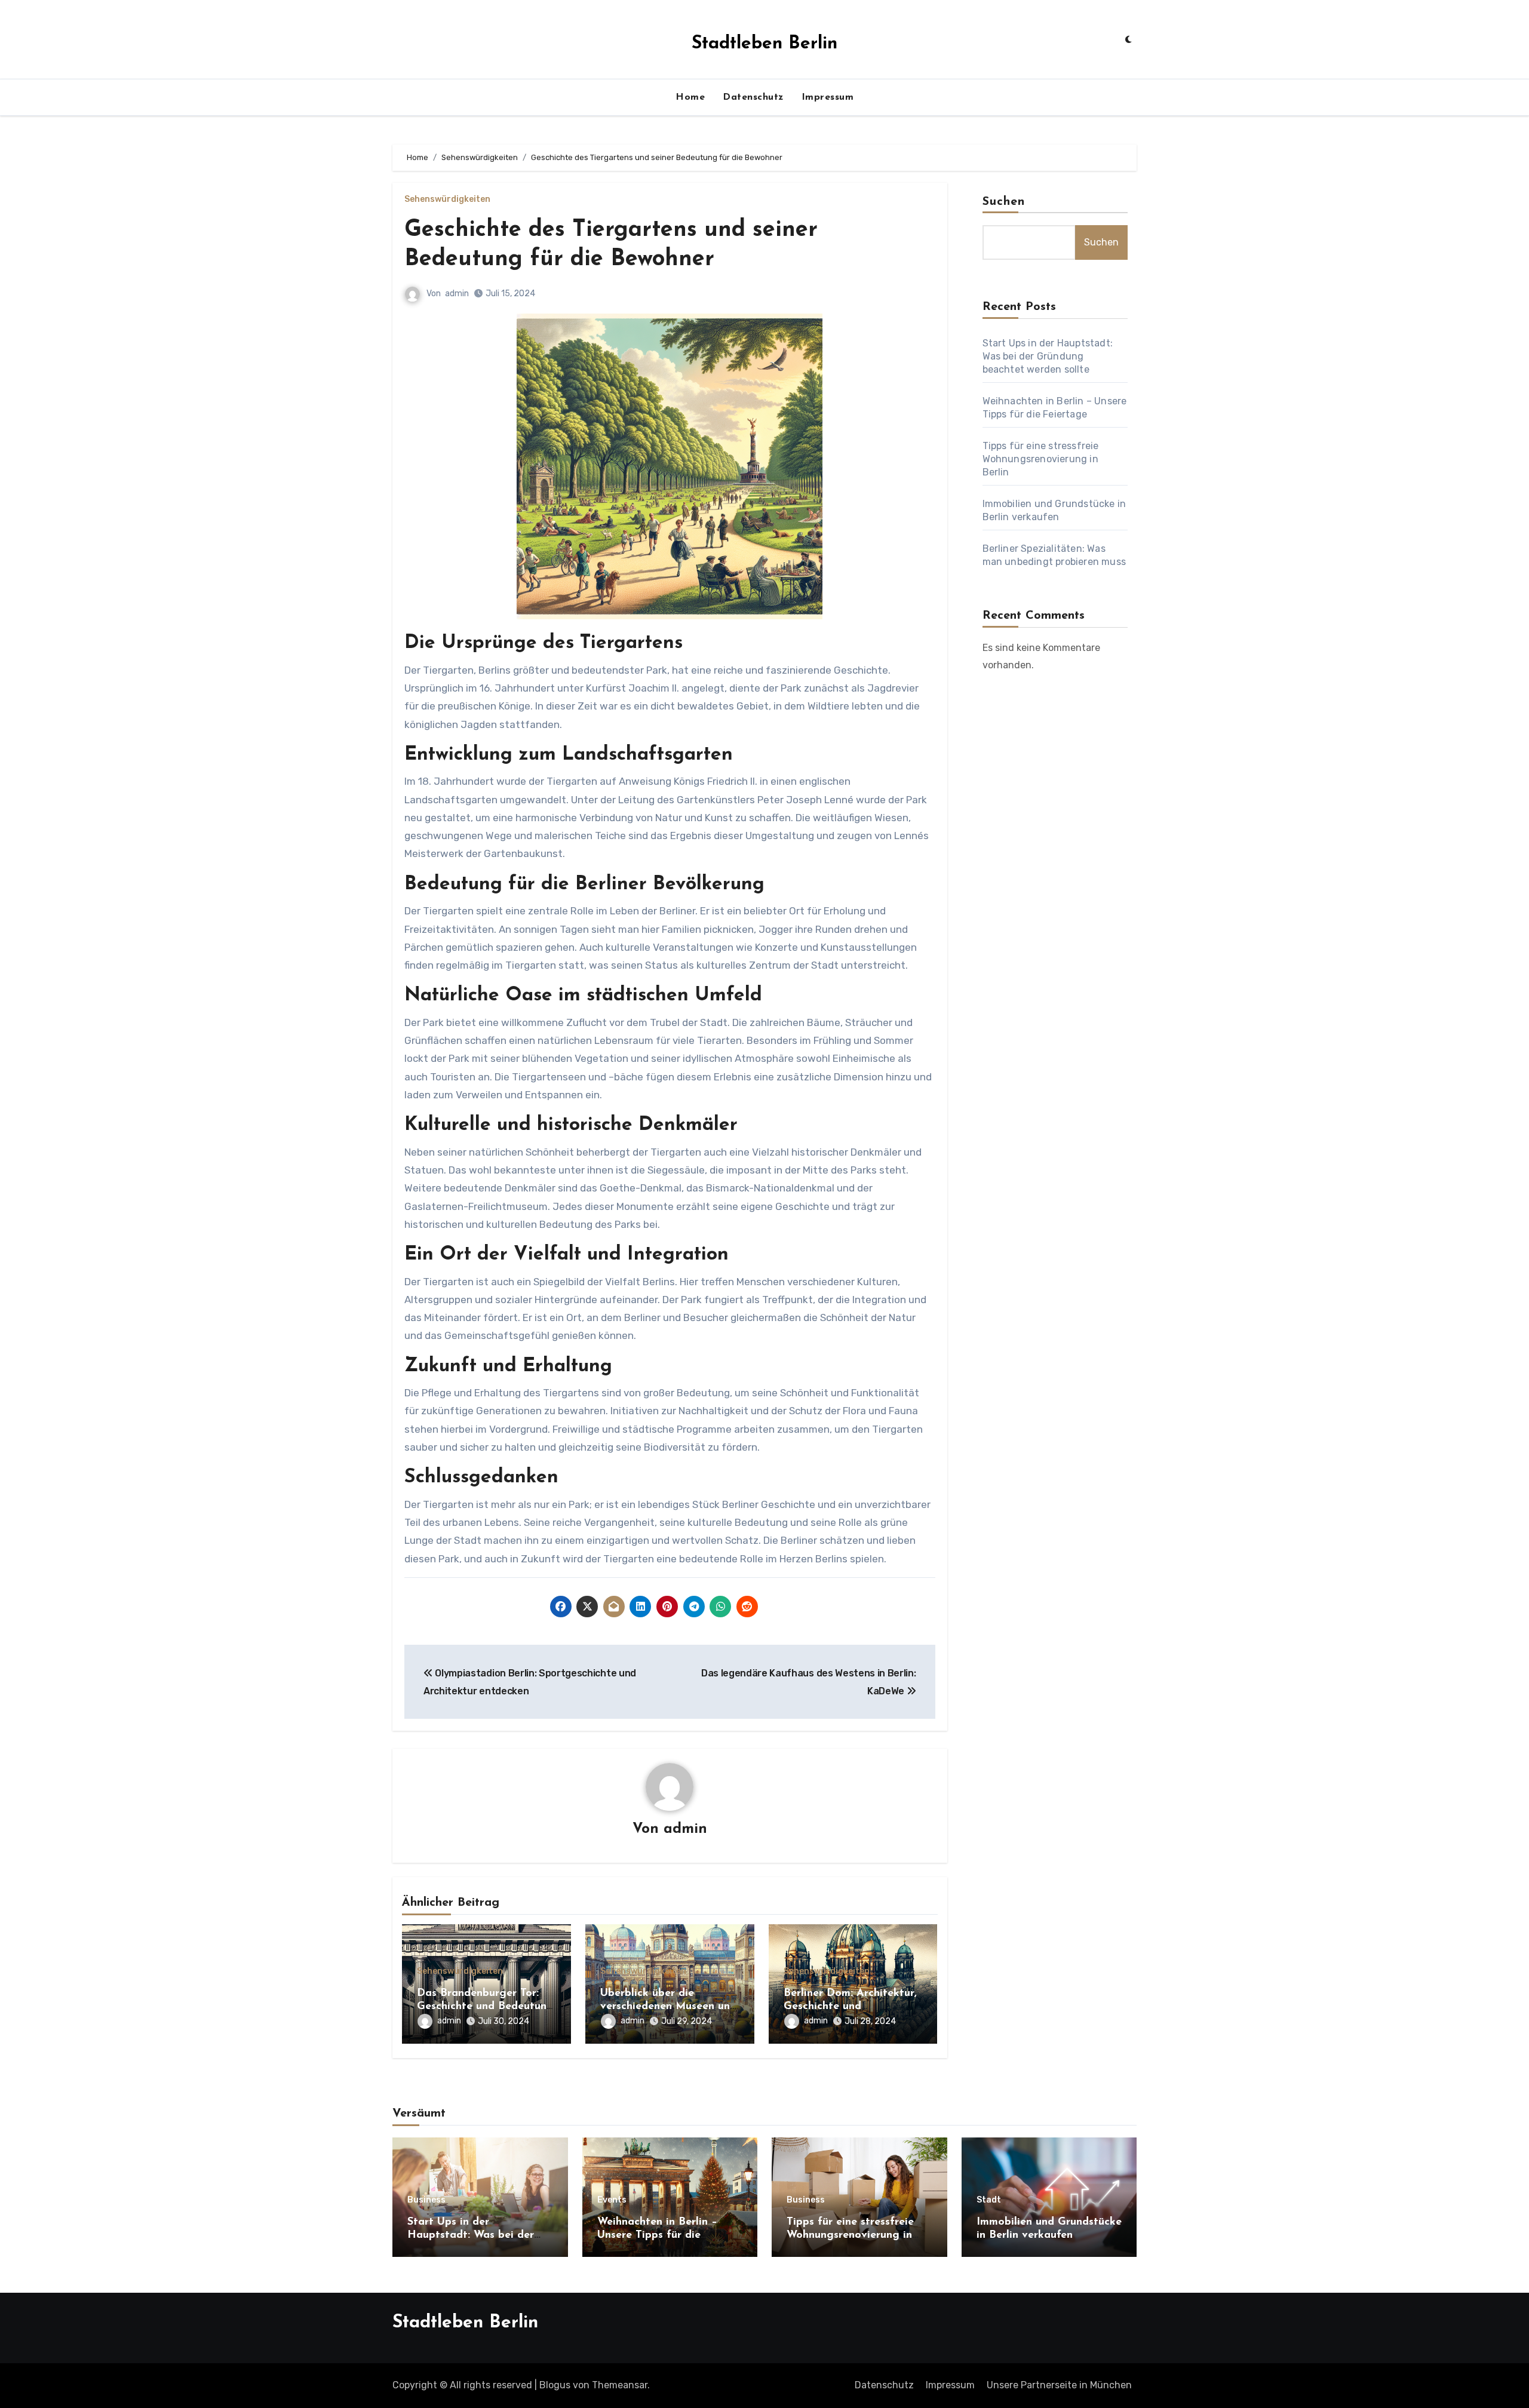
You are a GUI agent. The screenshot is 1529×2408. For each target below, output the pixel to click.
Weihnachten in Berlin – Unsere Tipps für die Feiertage (657, 2235)
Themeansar (620, 2385)
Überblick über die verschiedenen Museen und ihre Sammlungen (668, 2006)
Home (690, 97)
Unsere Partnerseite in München (1059, 2385)
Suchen (1004, 202)
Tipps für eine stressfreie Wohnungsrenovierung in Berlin (1041, 459)
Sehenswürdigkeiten (447, 199)
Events (612, 2200)
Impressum (828, 97)
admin (457, 294)
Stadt (989, 2200)
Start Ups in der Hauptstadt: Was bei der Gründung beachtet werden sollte (1048, 356)
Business (426, 2200)
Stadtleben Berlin (764, 44)
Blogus (555, 2385)
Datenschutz (753, 97)
